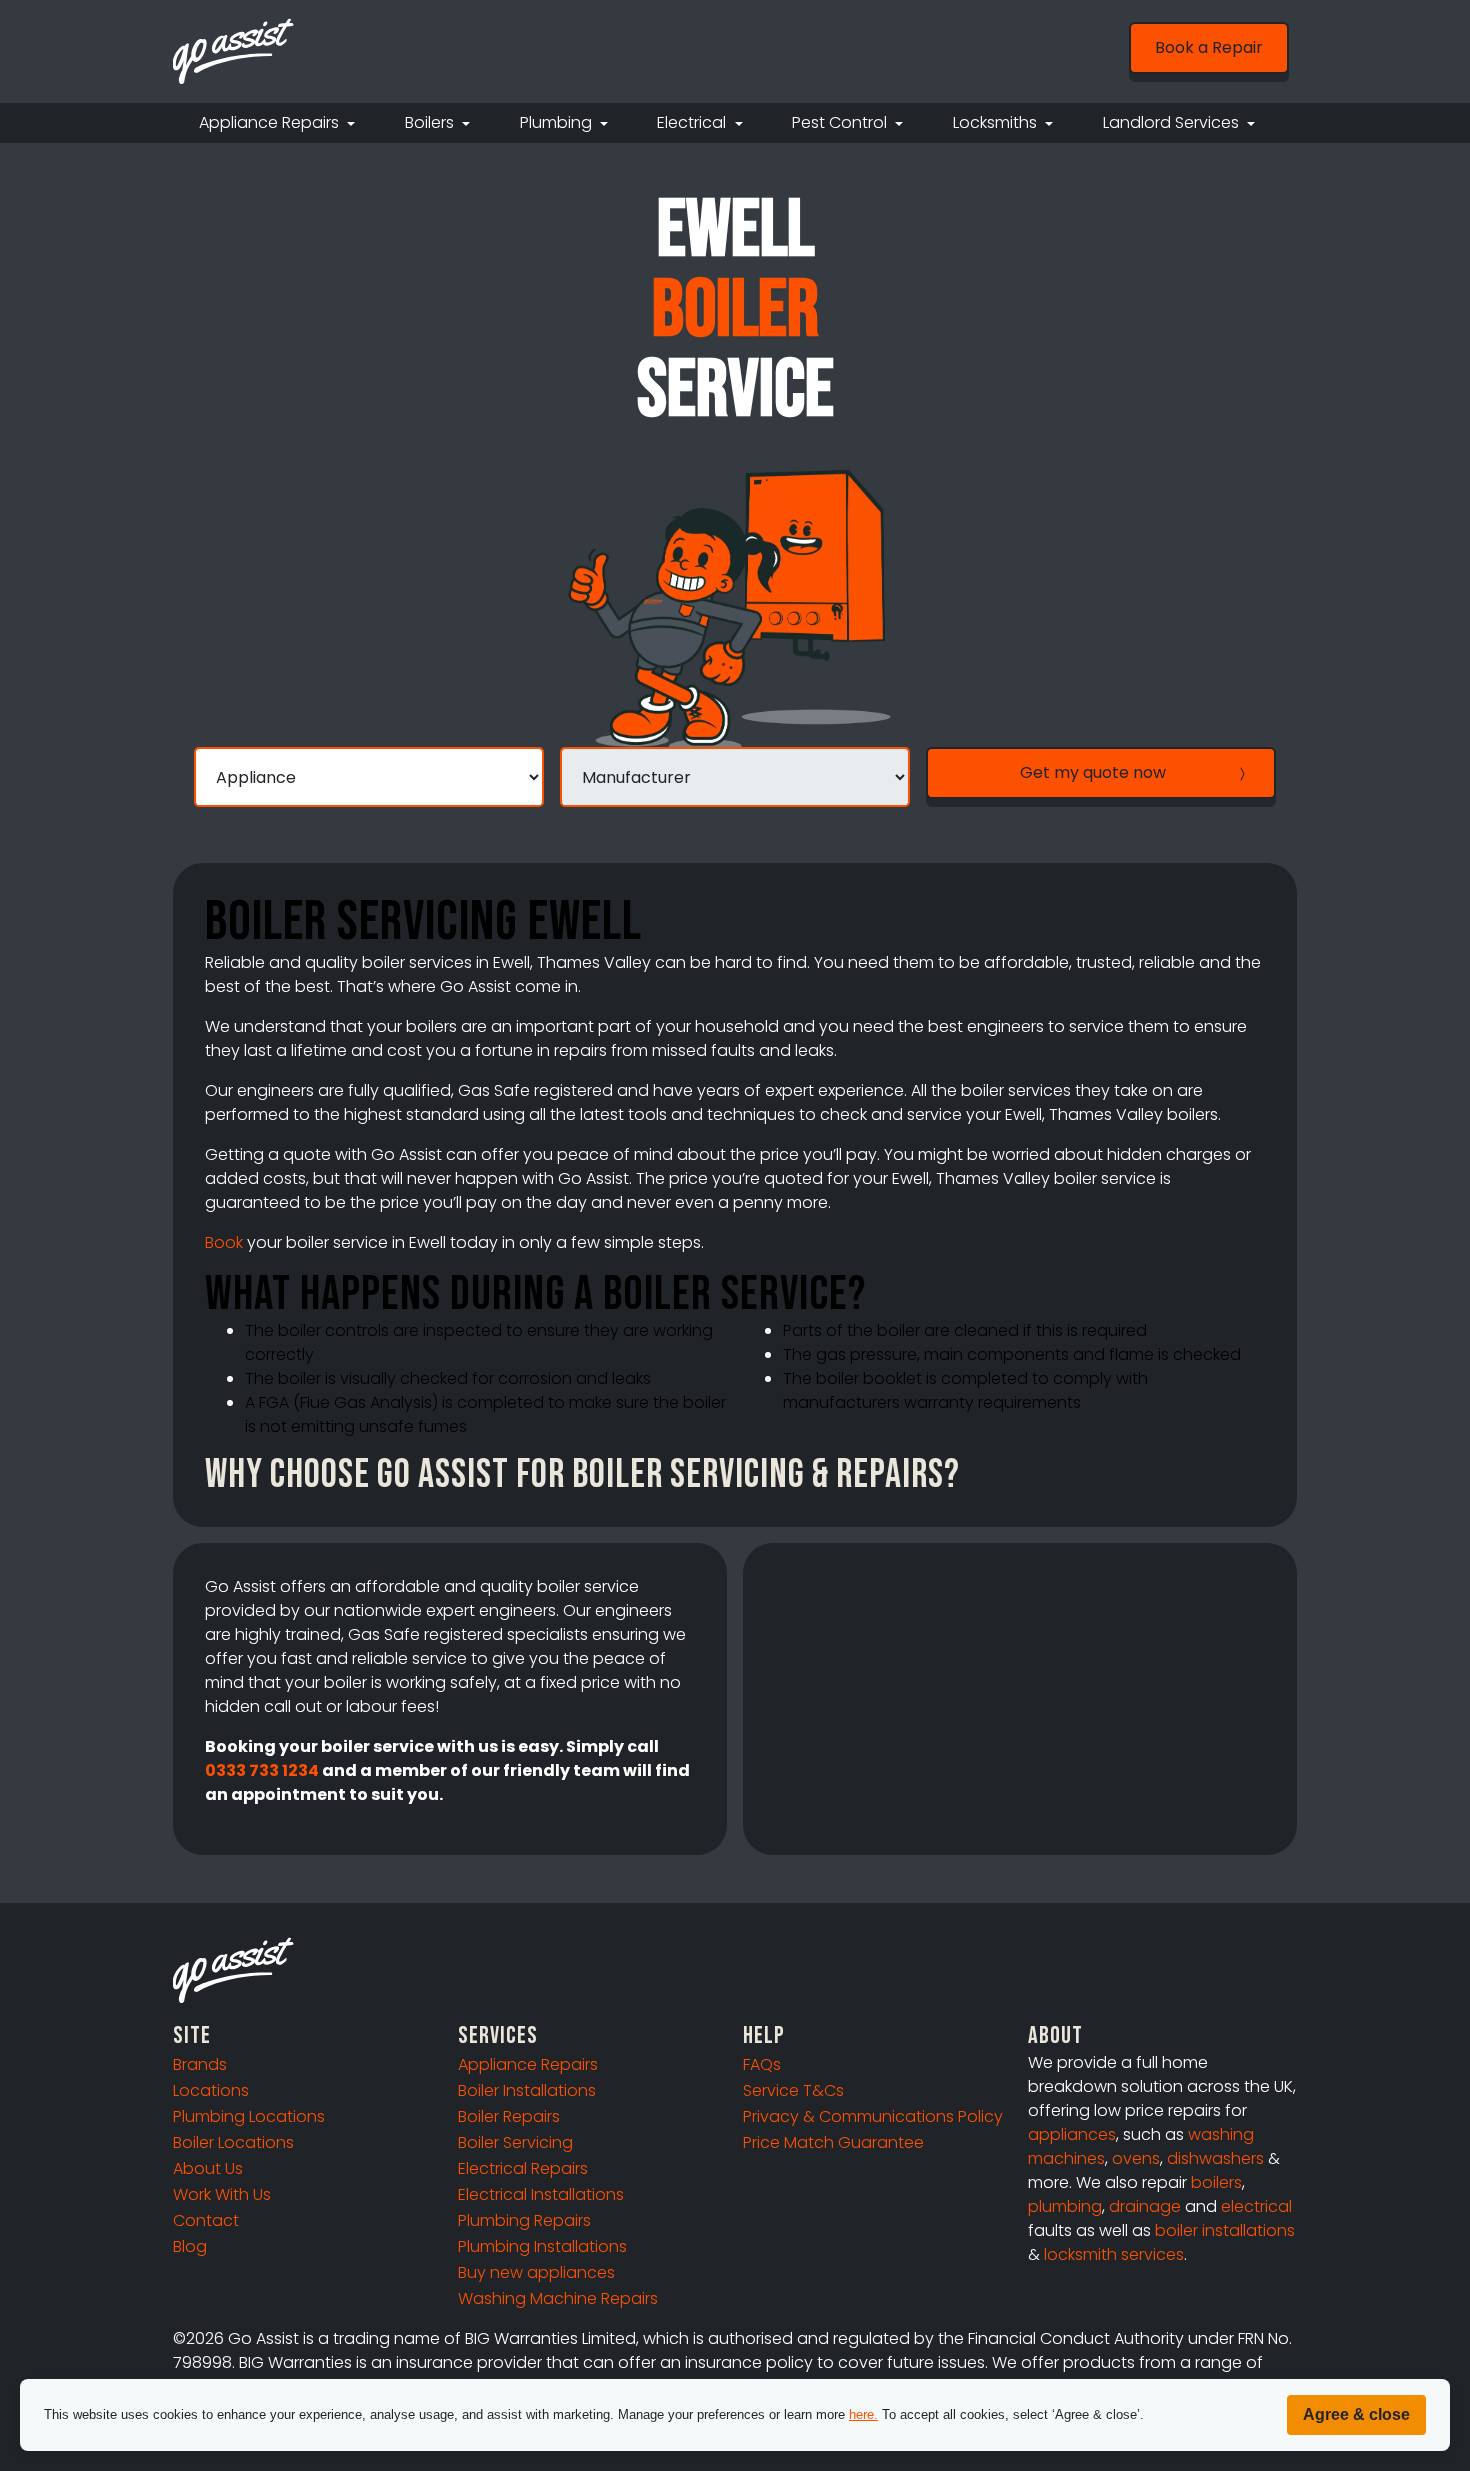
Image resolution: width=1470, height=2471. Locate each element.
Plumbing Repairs (524, 2220)
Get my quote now (1093, 772)
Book (224, 1242)
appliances (1072, 2134)
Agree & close (1356, 2414)
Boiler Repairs (509, 2116)
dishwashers (1215, 2158)
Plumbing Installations (542, 2246)
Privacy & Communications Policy (873, 2116)
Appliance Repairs (528, 2064)
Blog (190, 2246)
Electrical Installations (541, 2194)
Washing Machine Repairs (558, 2298)
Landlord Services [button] (1173, 122)
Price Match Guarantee (833, 2142)
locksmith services (1114, 2254)
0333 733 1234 (262, 1770)
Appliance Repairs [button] (271, 122)
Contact (206, 2220)
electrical (1256, 2206)
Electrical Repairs (523, 2168)
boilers (1216, 2182)
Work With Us (222, 2194)
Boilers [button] (431, 122)
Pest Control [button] (841, 122)
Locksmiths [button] (997, 122)
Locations (211, 2090)
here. (863, 2414)
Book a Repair (1209, 47)
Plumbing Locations (249, 2116)
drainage (1145, 2206)
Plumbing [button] (558, 122)
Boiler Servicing (515, 2142)
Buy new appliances (536, 2272)
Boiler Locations (233, 2142)
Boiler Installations (527, 2090)
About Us (208, 2168)
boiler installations (1225, 2230)
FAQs (762, 2064)
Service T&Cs (793, 2090)
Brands (200, 2064)
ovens (1136, 2158)
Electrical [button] (693, 122)
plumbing (1065, 2206)
